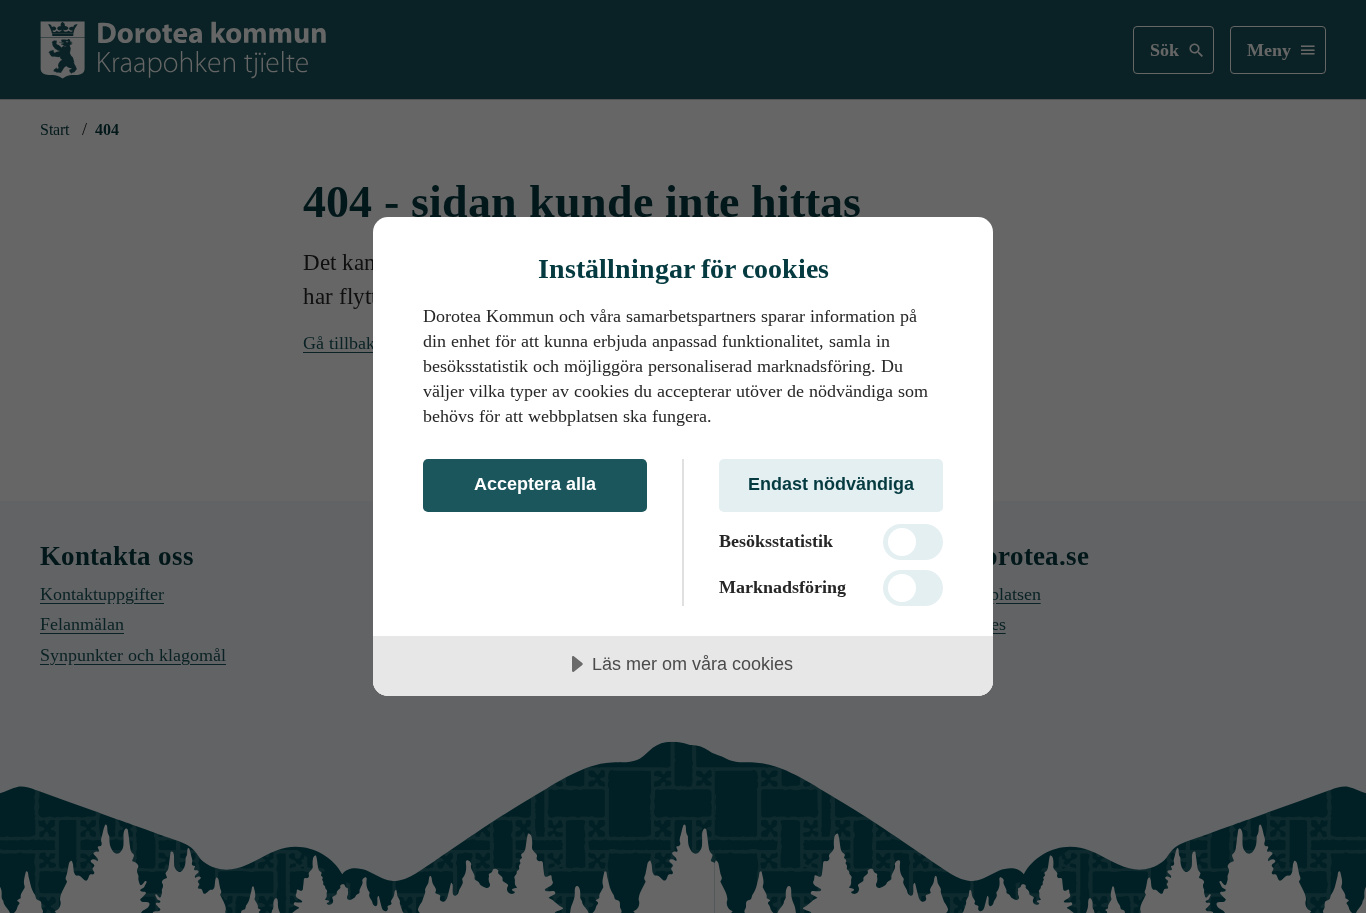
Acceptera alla (535, 484)
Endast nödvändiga (831, 484)
